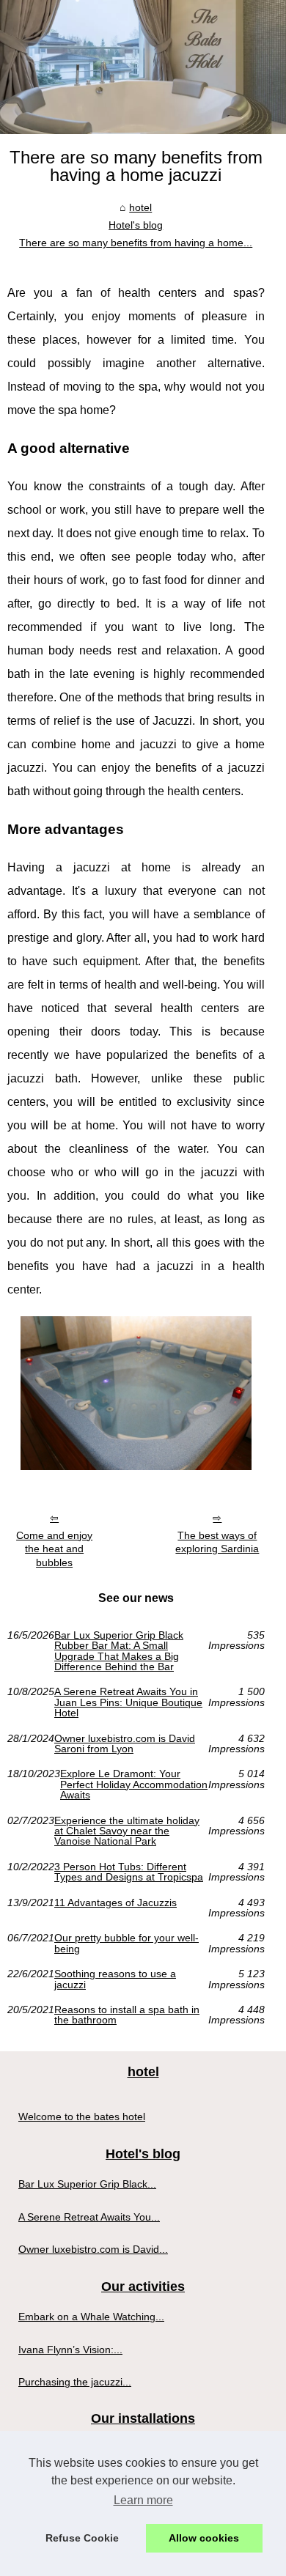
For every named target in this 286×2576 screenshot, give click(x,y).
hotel (140, 207)
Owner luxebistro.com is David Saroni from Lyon (125, 1744)
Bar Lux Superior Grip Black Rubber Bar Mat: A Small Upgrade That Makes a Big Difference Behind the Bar (119, 1651)
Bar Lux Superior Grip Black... (87, 2184)
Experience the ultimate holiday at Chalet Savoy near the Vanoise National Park (127, 1831)
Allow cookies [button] (204, 2538)
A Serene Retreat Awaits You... (89, 2217)
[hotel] (143, 67)
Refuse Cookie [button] (82, 2538)
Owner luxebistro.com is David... (93, 2249)
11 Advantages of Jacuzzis (115, 1903)
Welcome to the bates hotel (82, 2116)
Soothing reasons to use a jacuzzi (115, 1979)
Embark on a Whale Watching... (91, 2317)
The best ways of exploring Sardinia (217, 1542)
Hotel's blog (136, 225)
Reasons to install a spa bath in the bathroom (127, 2015)
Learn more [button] (143, 2500)
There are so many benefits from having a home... (136, 243)
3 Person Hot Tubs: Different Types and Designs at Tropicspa (129, 1872)
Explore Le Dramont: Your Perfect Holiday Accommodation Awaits (134, 1784)
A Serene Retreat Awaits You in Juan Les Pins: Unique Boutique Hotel (128, 1702)
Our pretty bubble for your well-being (126, 1943)
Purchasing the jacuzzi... (75, 2382)
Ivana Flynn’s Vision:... (70, 2350)
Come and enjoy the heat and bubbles (54, 1549)
